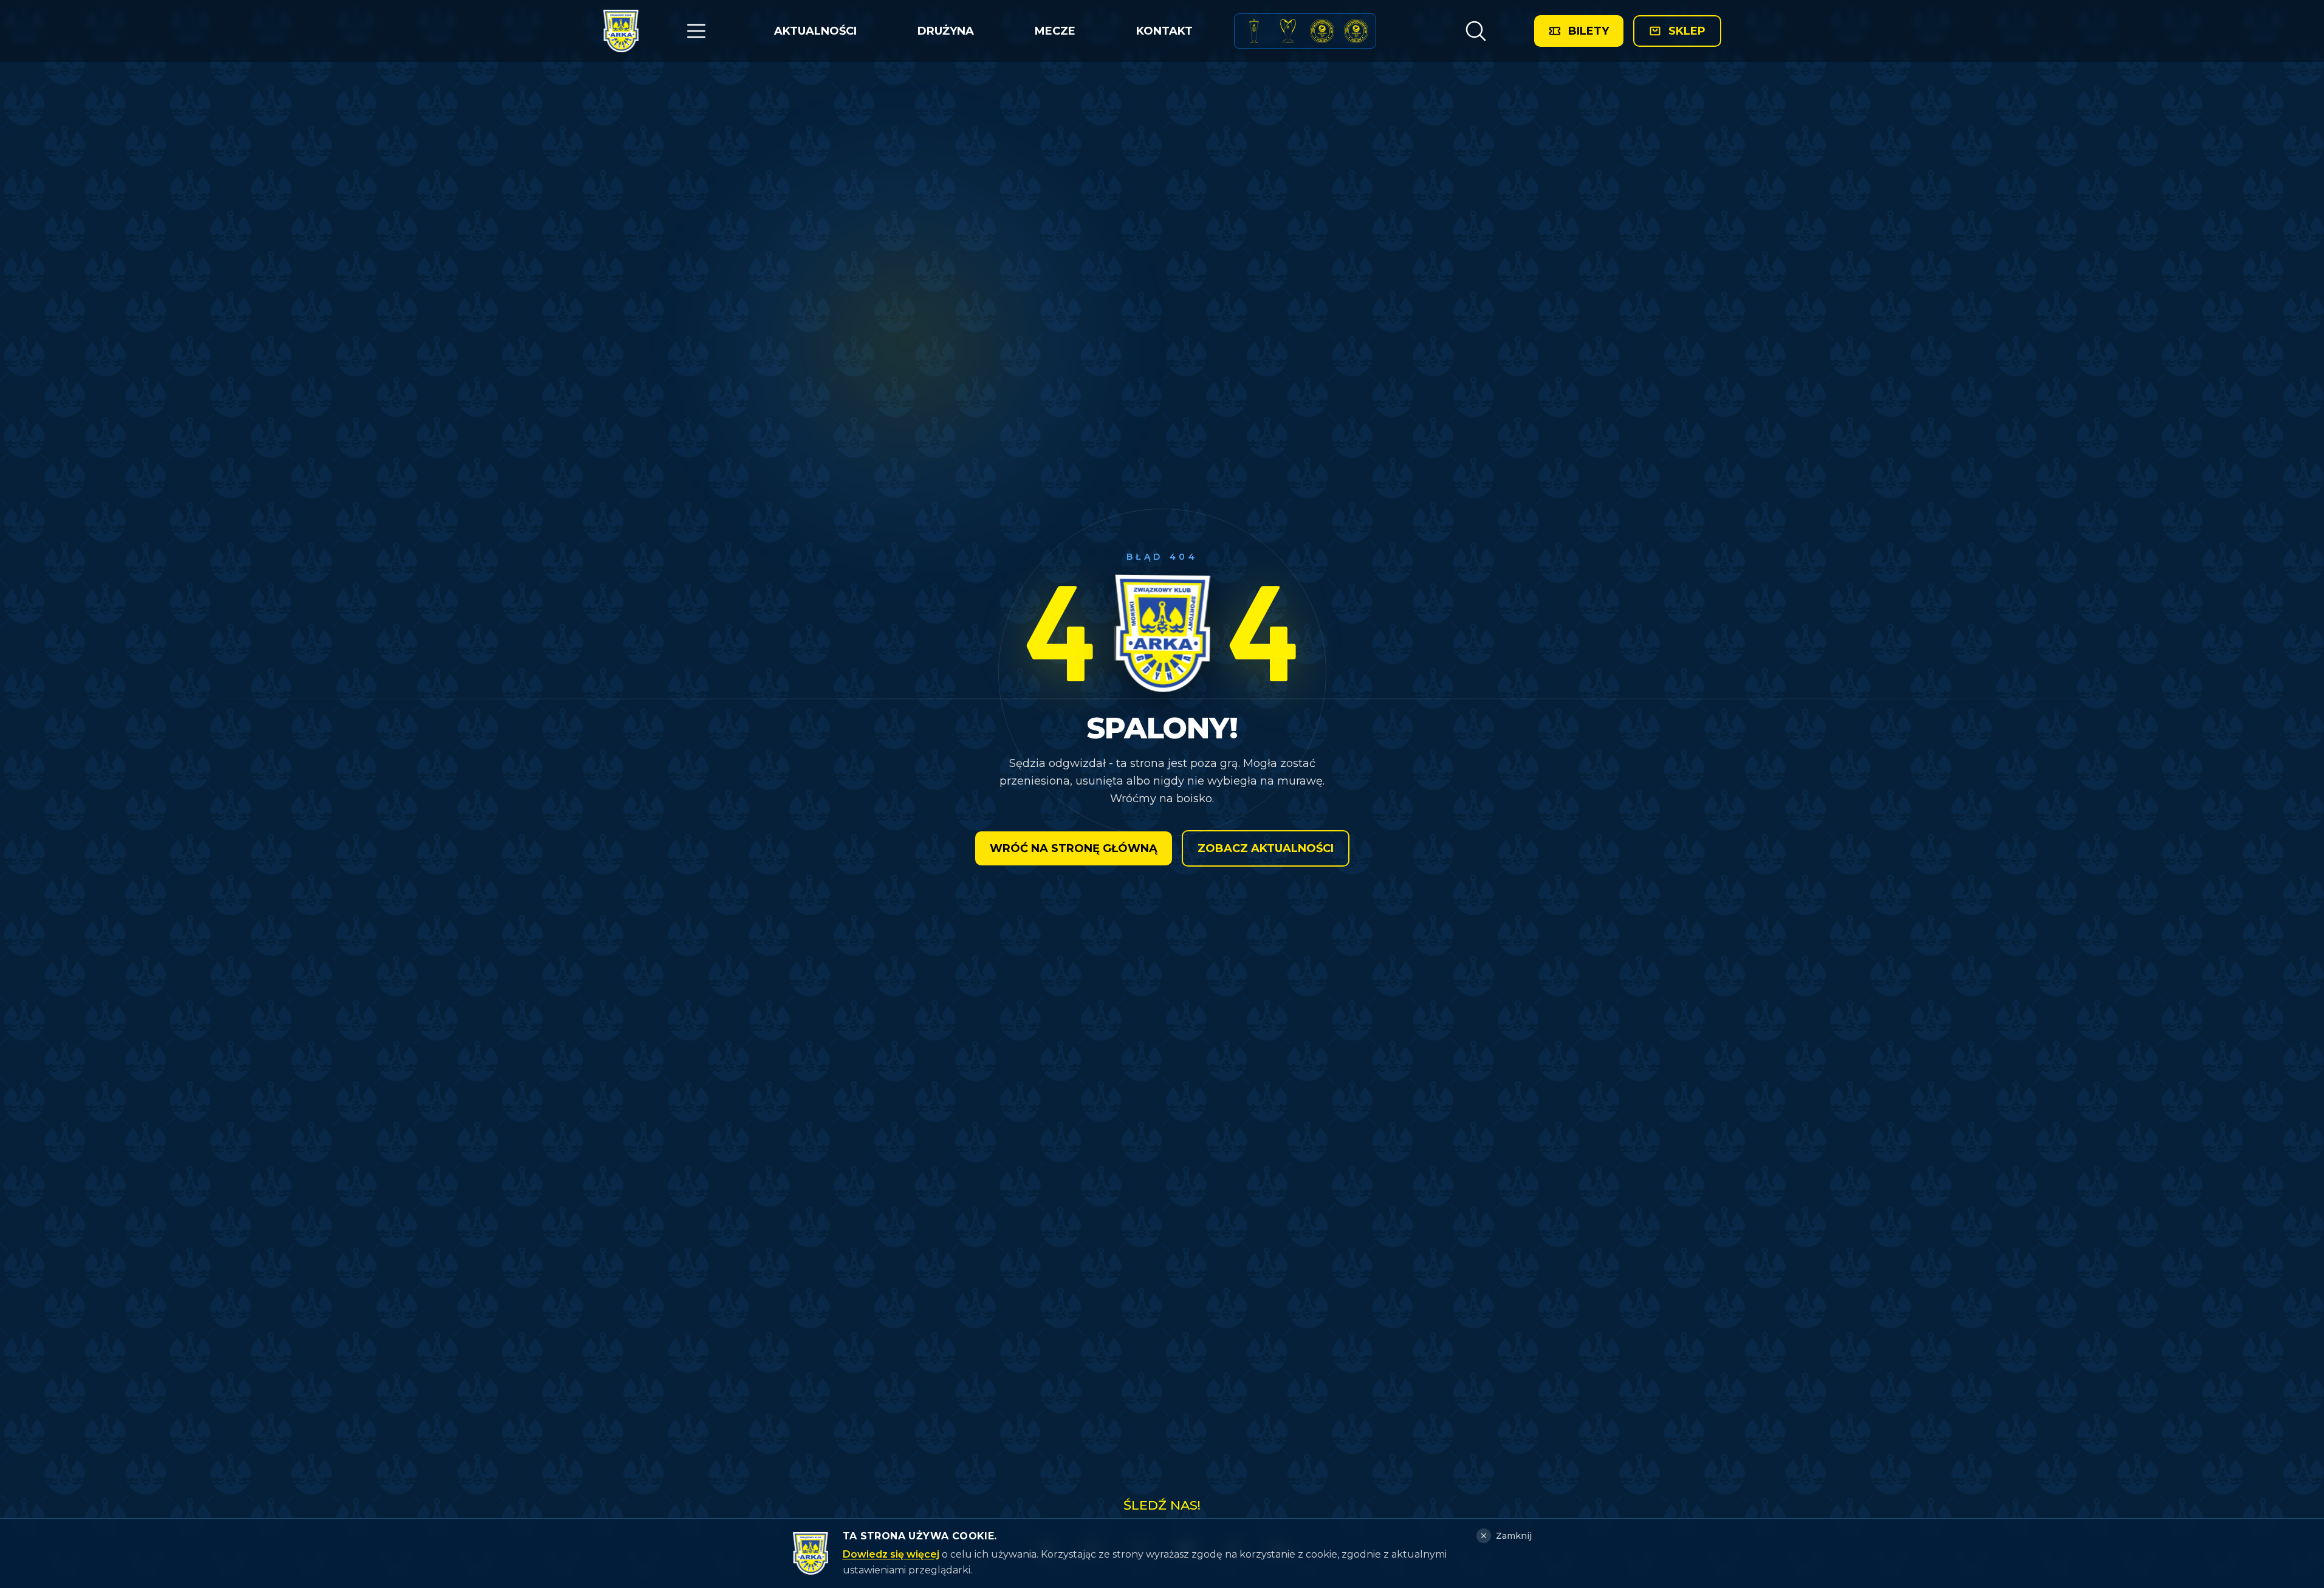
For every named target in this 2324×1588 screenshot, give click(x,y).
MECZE (1055, 31)
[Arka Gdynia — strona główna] (621, 31)
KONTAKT (1164, 31)
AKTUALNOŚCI (815, 31)
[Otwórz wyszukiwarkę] (1476, 31)
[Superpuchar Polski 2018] (1356, 31)
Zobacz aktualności (1266, 848)
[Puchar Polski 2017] (1288, 31)
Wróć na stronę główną (1074, 848)
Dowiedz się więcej (891, 1554)
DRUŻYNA (946, 31)
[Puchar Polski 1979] (1254, 31)
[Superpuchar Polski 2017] (1322, 31)
